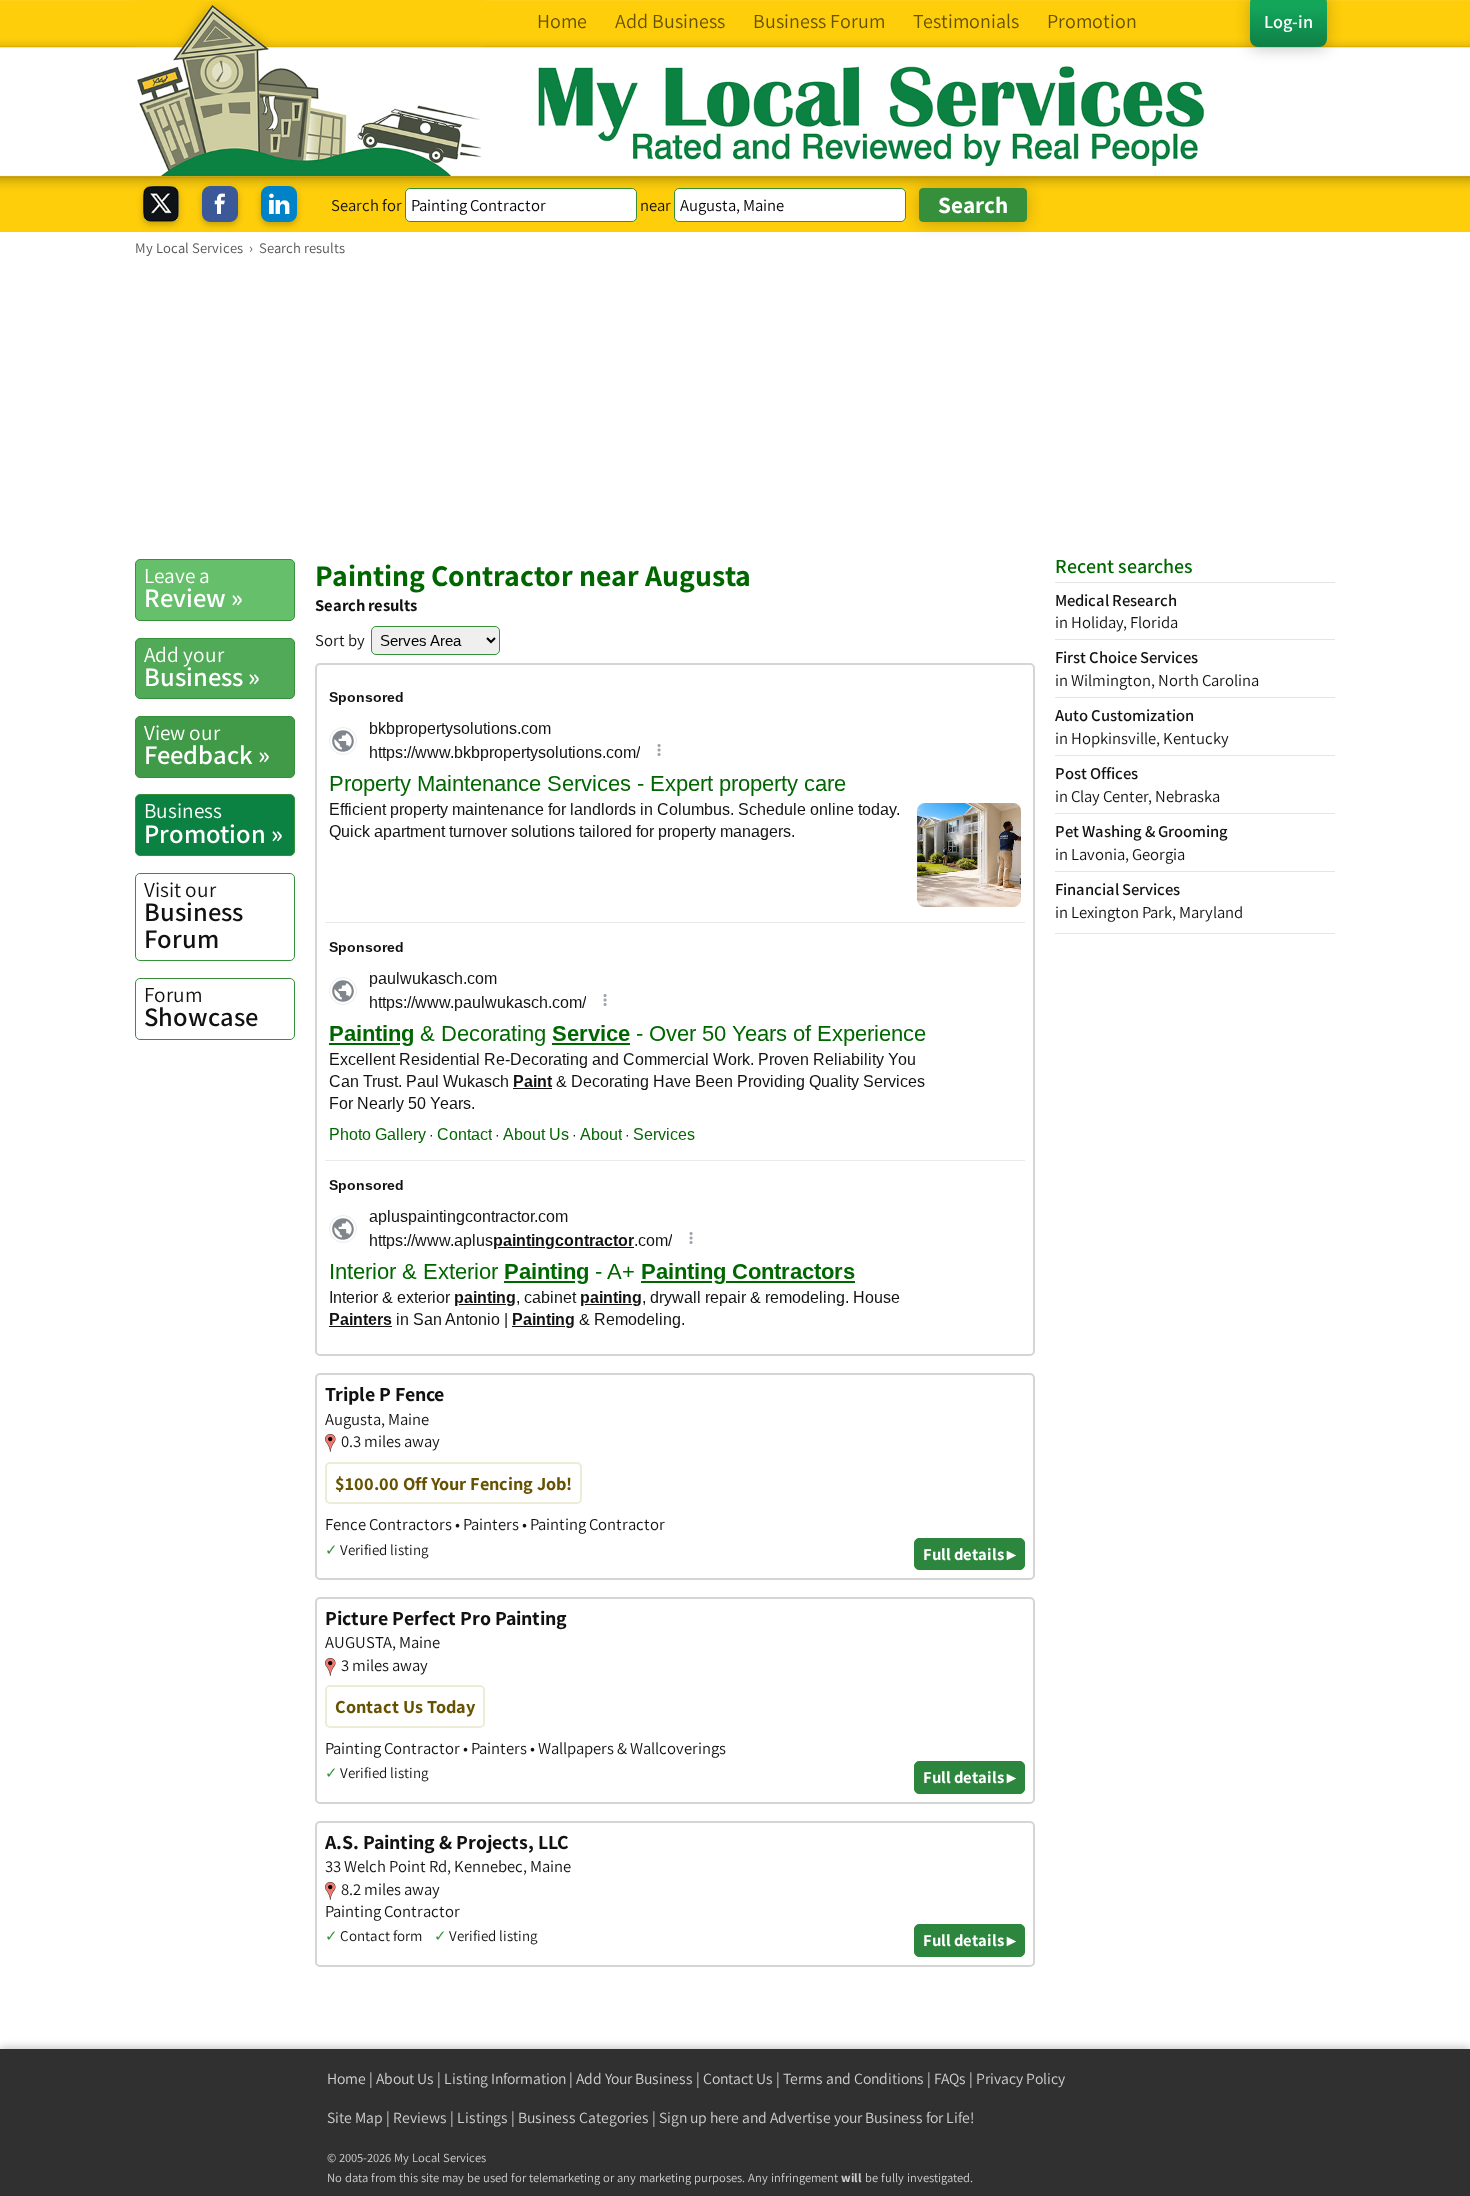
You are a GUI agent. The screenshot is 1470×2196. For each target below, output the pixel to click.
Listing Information (505, 2078)
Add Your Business (634, 2078)
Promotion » (213, 823)
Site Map (355, 2117)
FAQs (950, 2078)
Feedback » (207, 745)
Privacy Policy (1020, 2078)
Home (346, 2078)
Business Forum (193, 915)
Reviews (420, 2117)
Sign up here (699, 2117)
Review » (193, 588)
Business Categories (583, 2117)
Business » (202, 667)
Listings (482, 2117)
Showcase (201, 1007)
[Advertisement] (735, 407)
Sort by (340, 640)
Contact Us (738, 2078)
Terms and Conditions (853, 2078)
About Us (405, 2078)
